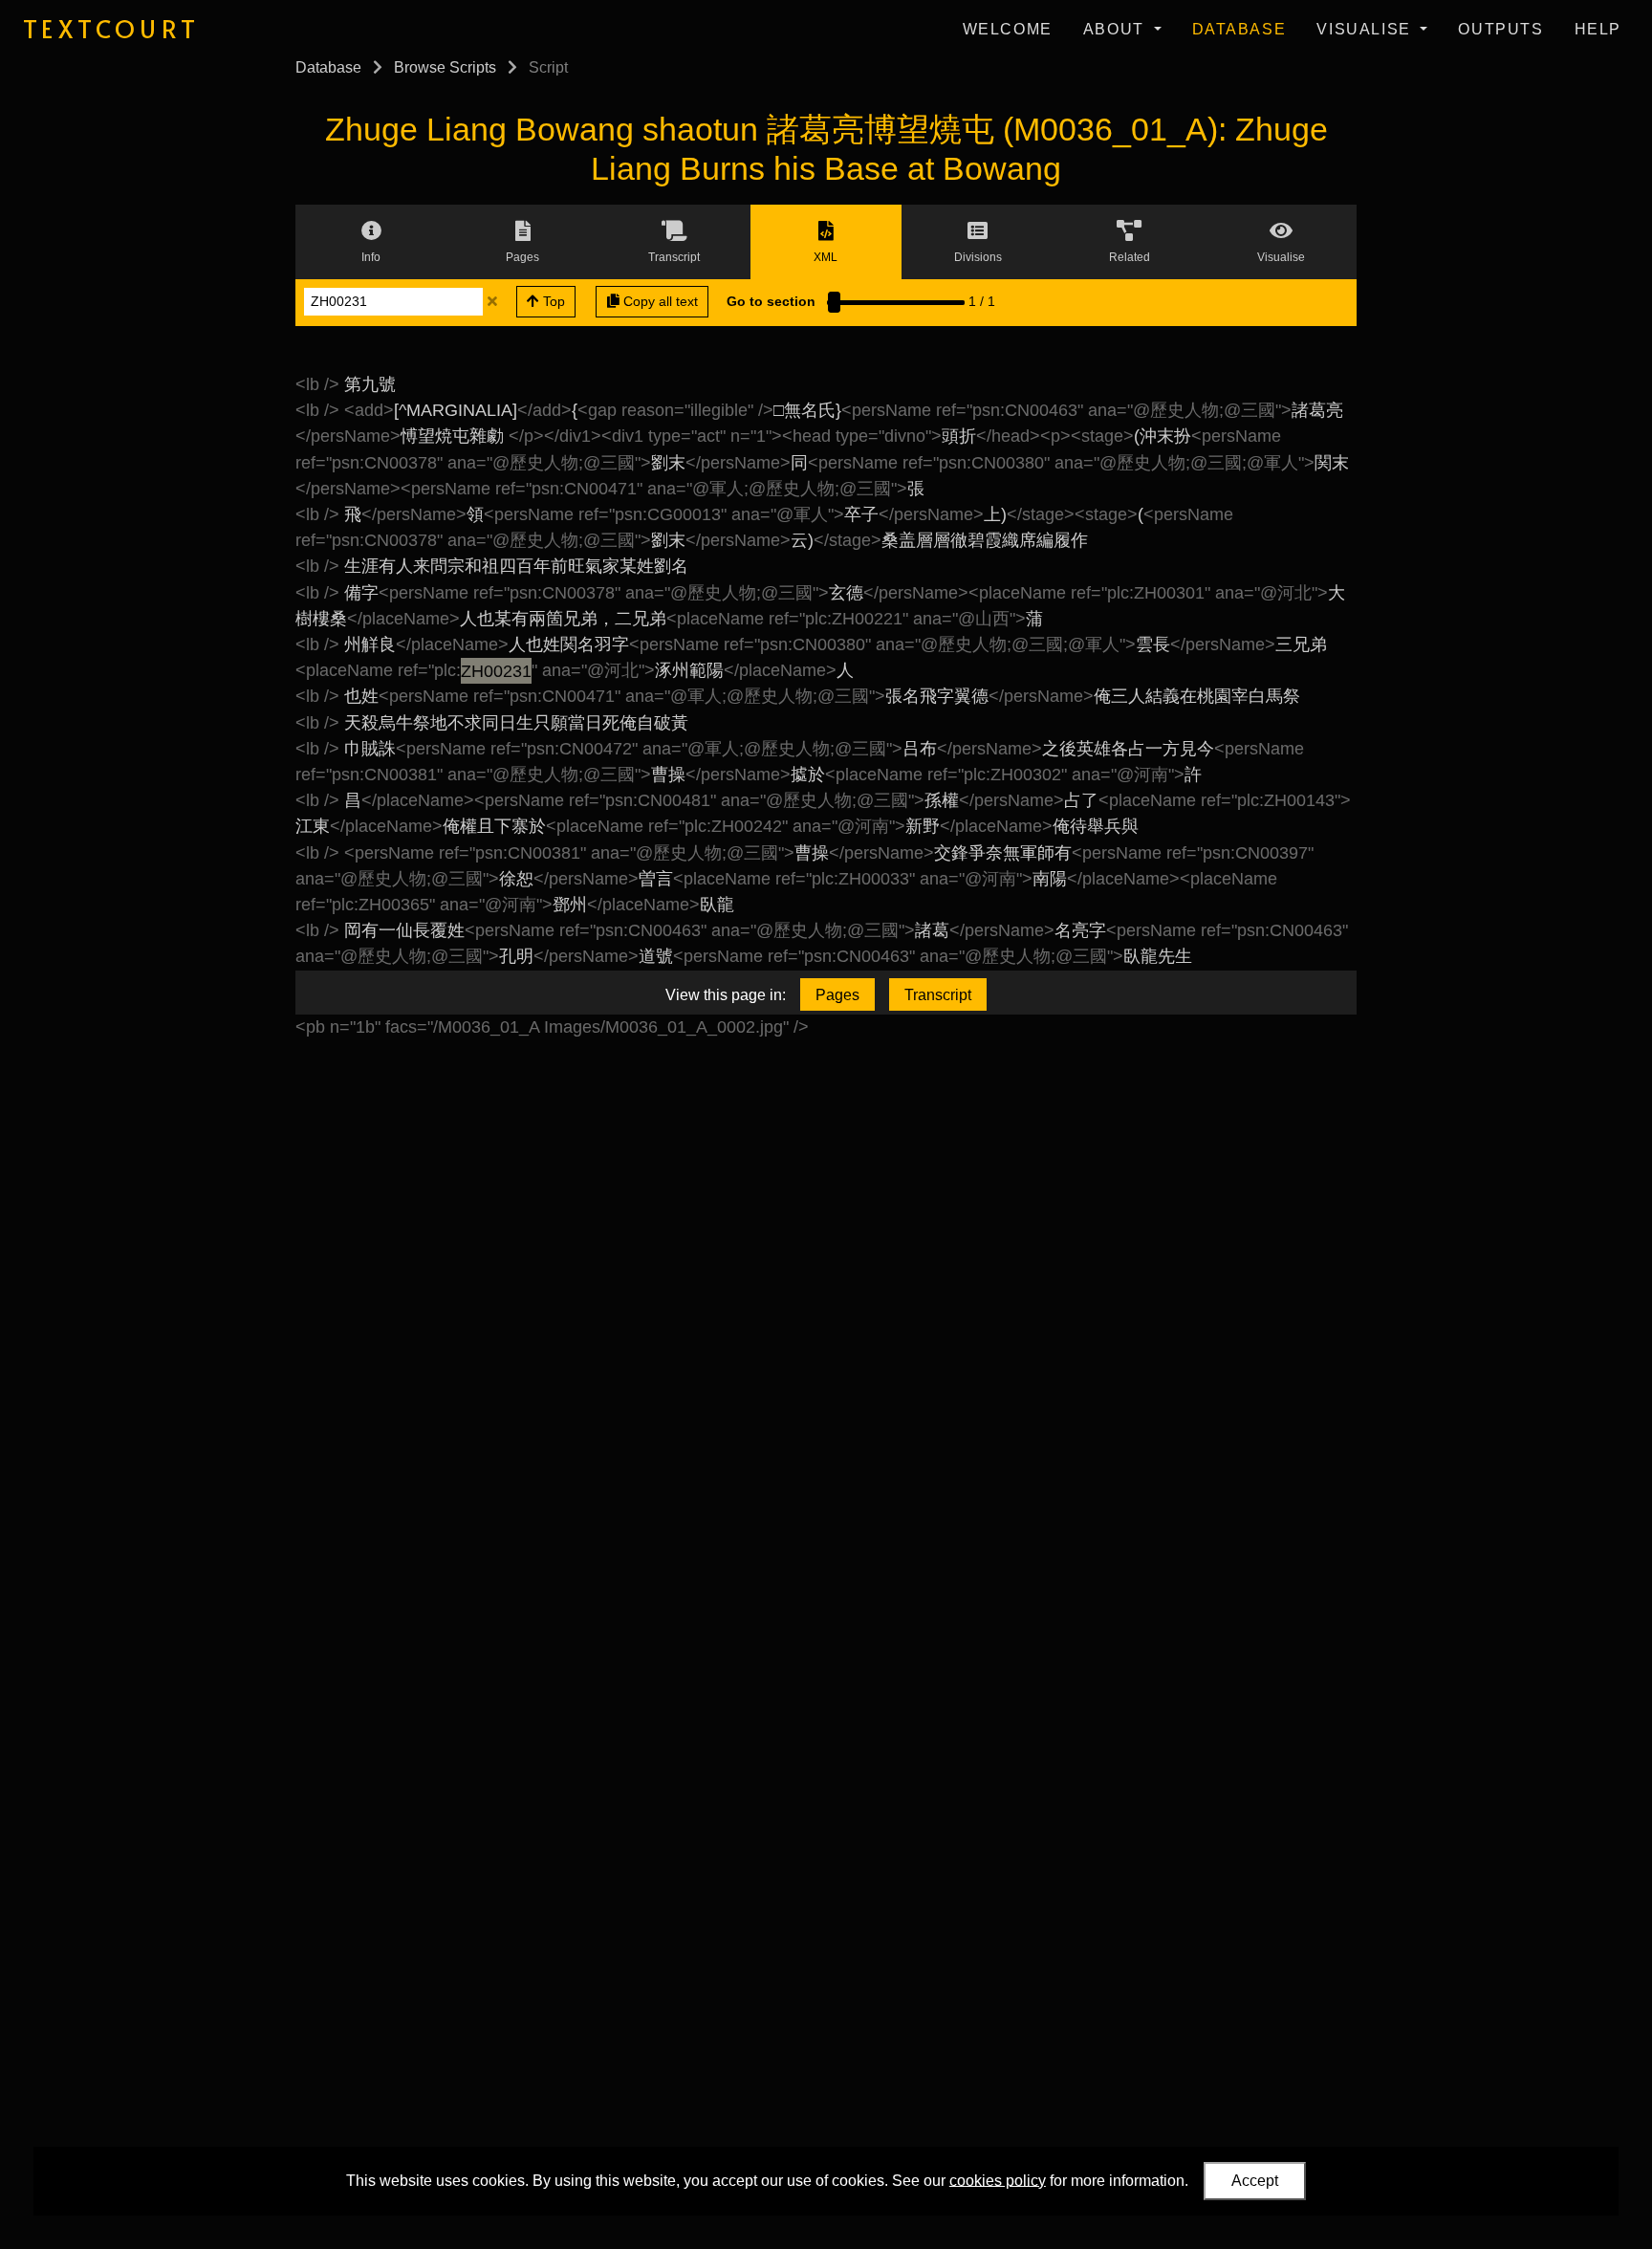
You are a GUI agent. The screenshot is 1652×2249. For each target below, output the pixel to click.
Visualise (1366, 29)
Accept (1255, 2181)
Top (552, 301)
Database (1239, 29)
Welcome (1008, 29)
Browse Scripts (445, 67)
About (1117, 29)
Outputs (1500, 29)
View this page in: (726, 995)
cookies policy (998, 2180)
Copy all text (659, 301)
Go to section (771, 301)
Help (1598, 29)
